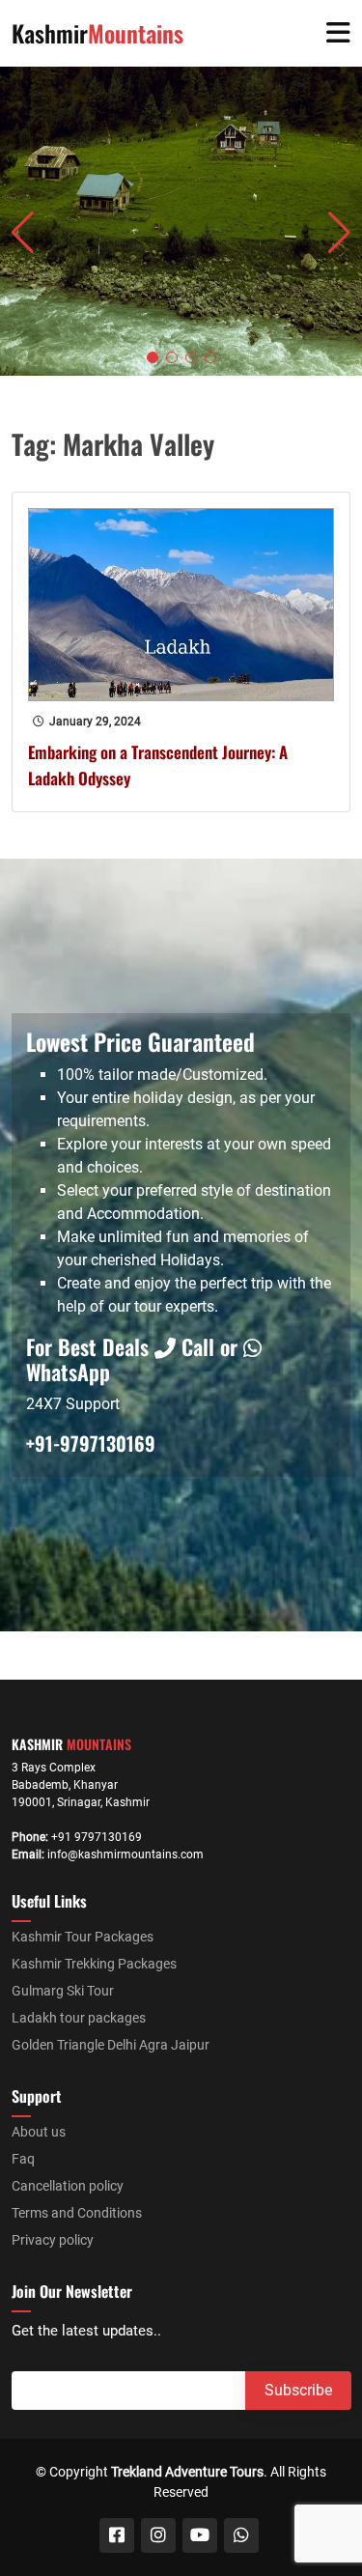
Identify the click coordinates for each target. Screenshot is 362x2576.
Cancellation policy (68, 2186)
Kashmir (97, 33)
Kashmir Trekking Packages (94, 1964)
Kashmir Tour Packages (83, 1937)
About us (39, 2132)
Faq (23, 2159)
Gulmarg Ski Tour (63, 1991)
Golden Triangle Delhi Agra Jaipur (111, 2045)
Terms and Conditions (77, 2213)
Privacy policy (53, 2240)
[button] (153, 357)
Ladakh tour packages (79, 2018)
